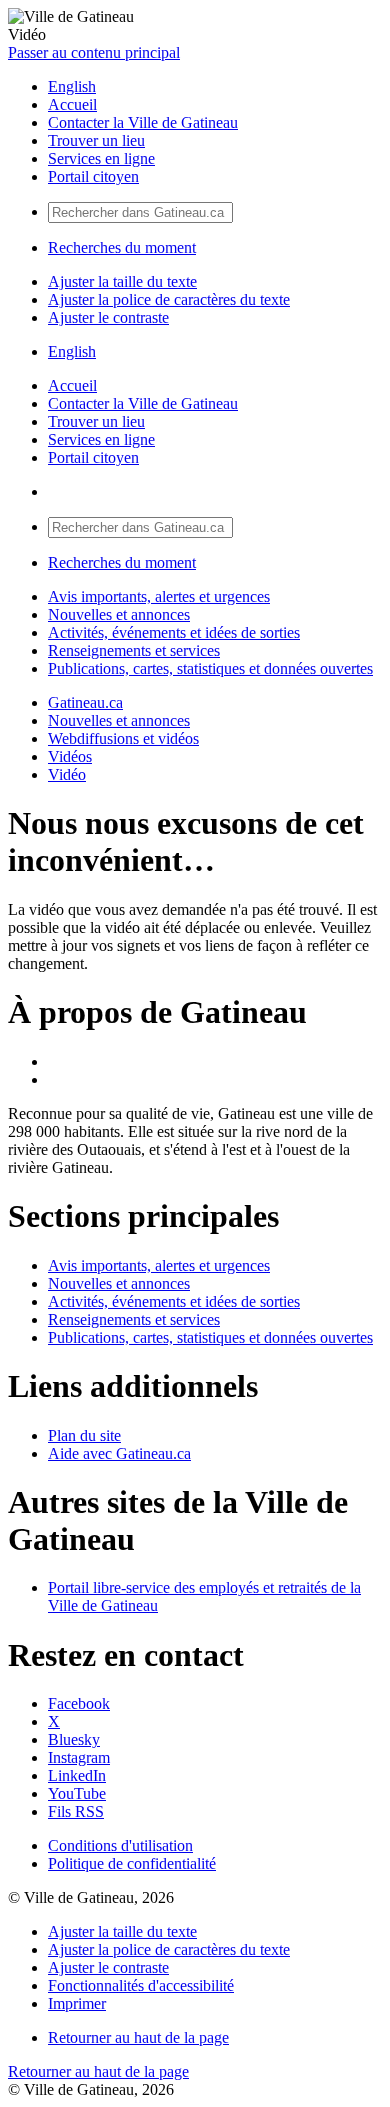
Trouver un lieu (96, 140)
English (72, 86)
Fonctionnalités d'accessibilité (141, 1985)
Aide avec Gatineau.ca (119, 1453)
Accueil (72, 104)
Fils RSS (76, 1811)
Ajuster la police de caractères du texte (169, 299)
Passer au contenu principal (94, 52)
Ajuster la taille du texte (122, 281)
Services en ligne (101, 158)
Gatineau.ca (85, 702)
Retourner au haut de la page (138, 2037)
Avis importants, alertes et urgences (159, 596)
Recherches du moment (122, 247)
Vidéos (70, 756)
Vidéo (67, 774)
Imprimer (77, 2003)
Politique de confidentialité (132, 1863)
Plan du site (84, 1435)
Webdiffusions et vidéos (123, 738)
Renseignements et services (134, 650)
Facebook (79, 1703)
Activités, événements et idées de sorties (174, 632)
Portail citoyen (93, 176)
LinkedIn (77, 1775)
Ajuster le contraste (108, 317)
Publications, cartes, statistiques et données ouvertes (210, 668)
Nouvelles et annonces (119, 614)
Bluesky (74, 1739)
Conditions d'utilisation (120, 1845)
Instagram (79, 1757)
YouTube (77, 1793)
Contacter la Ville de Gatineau (143, 122)
